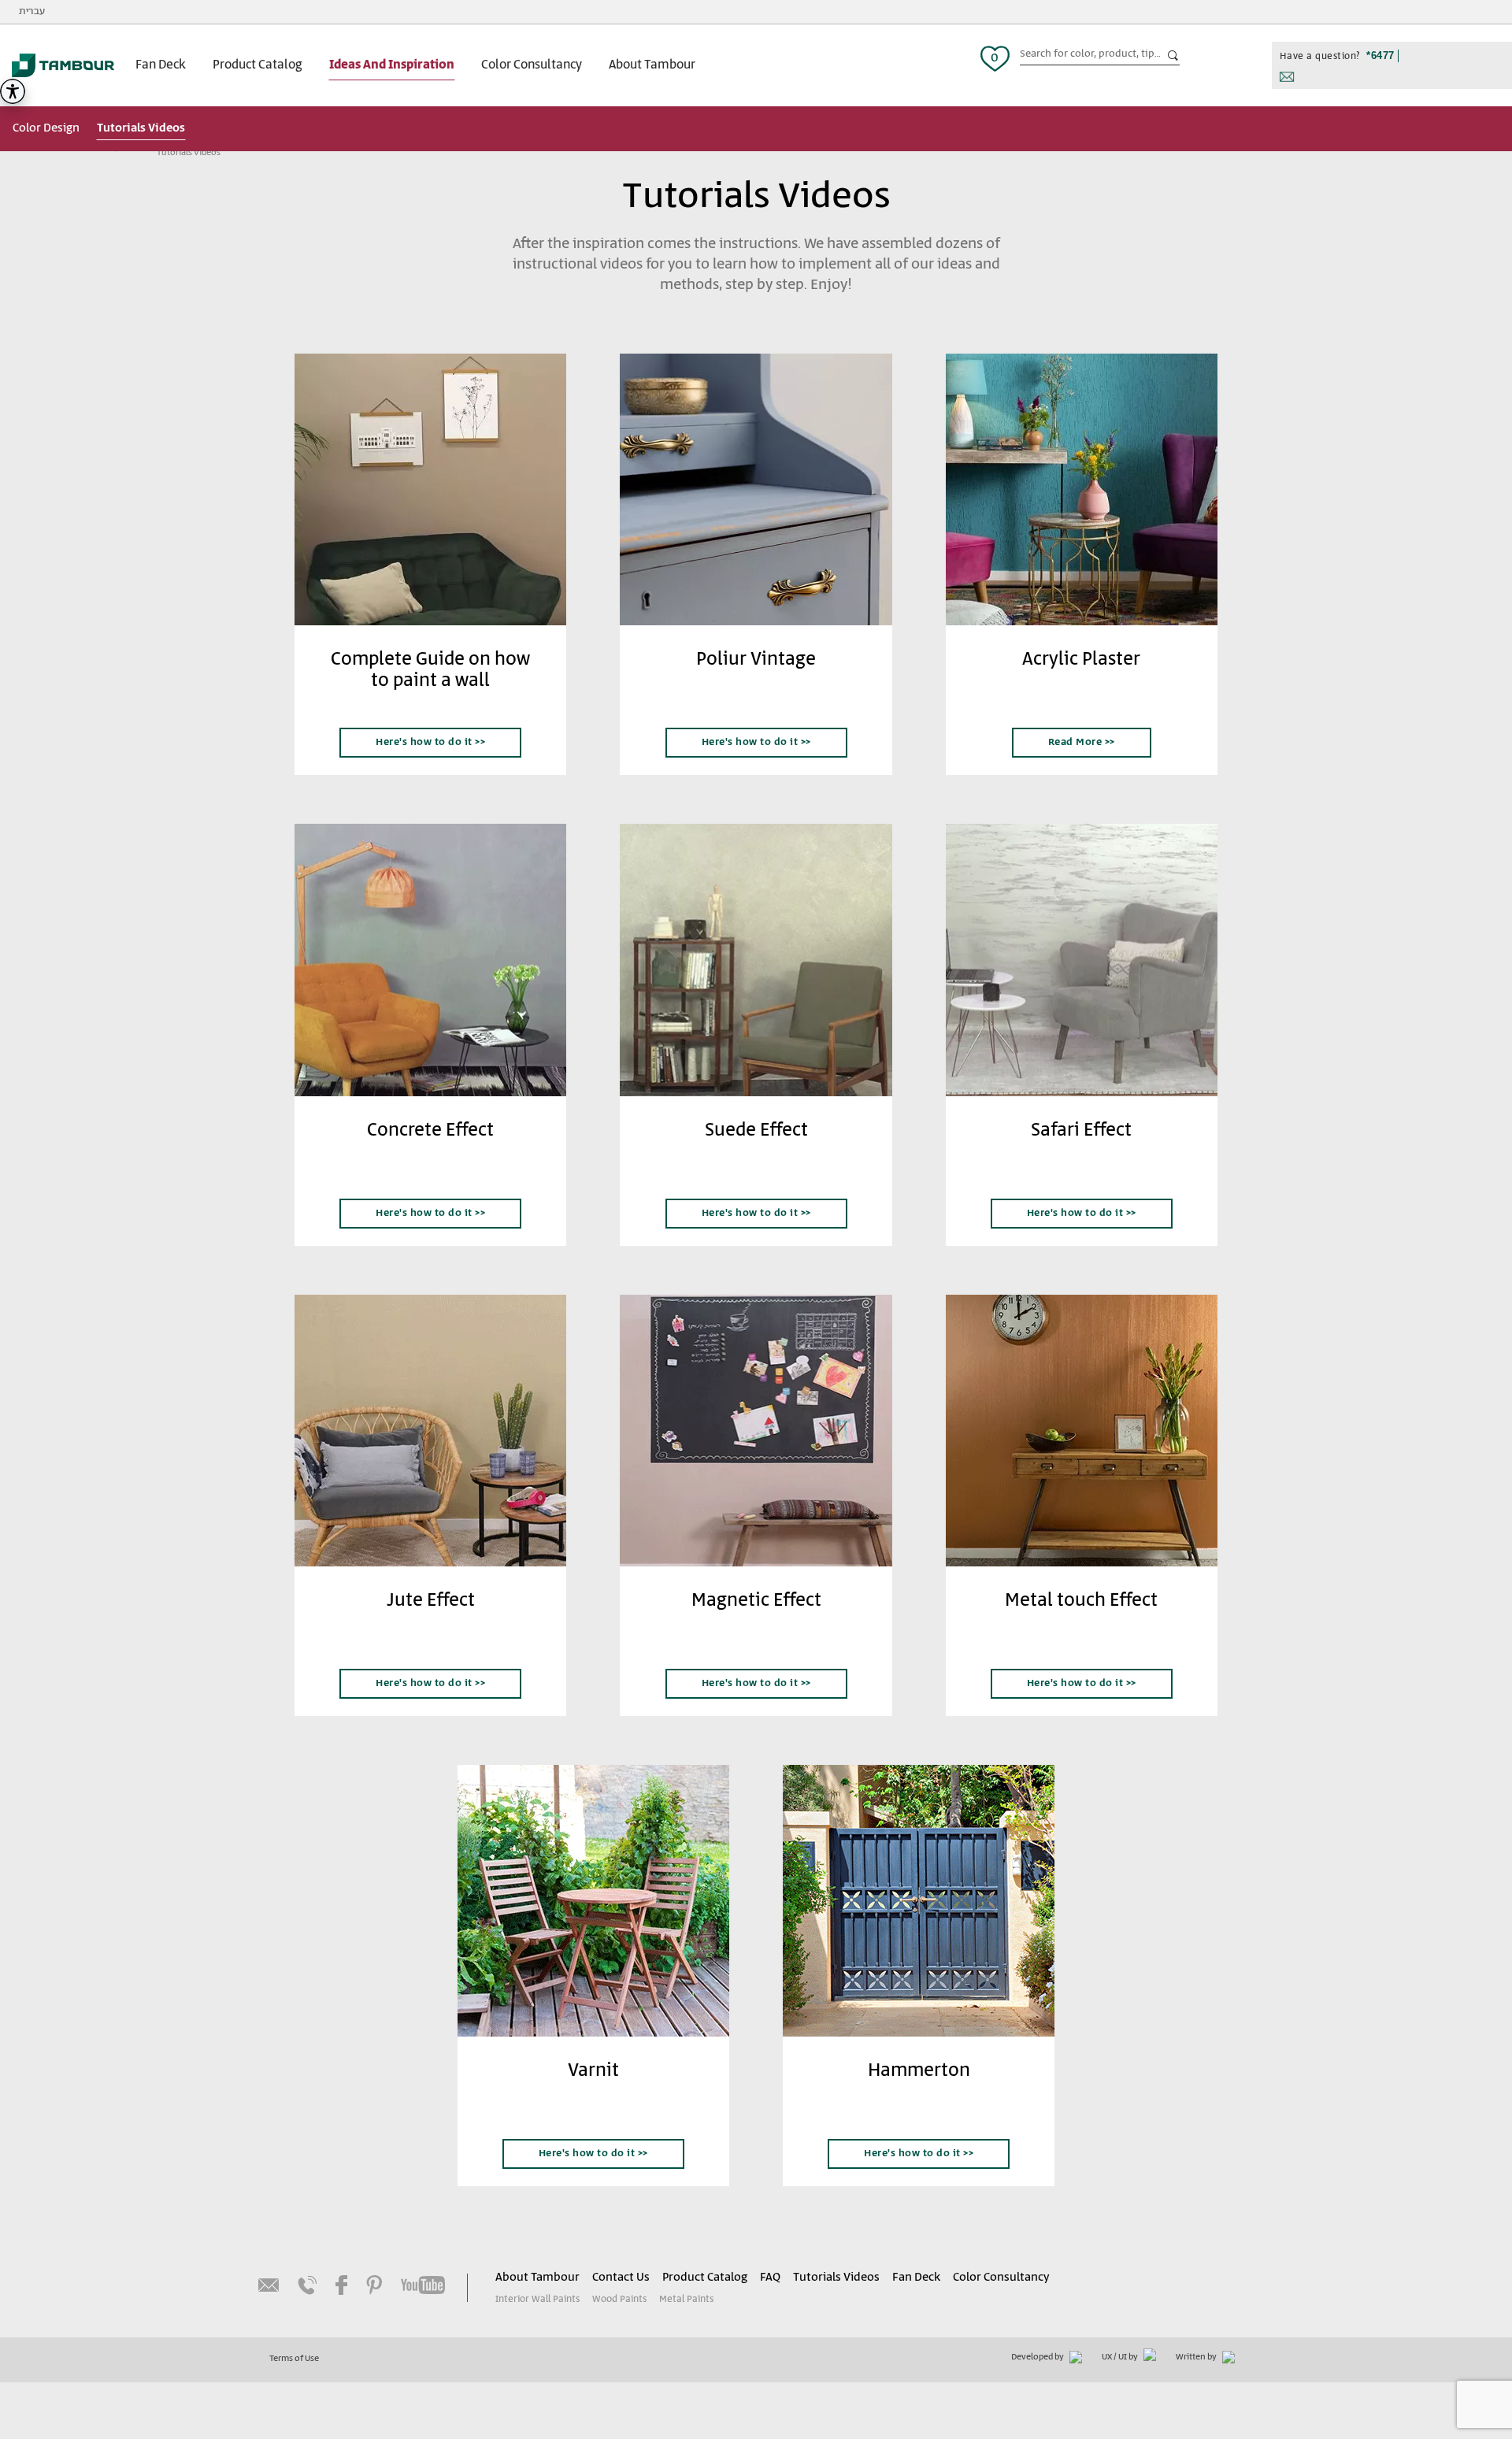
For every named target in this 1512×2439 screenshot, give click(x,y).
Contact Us (621, 2278)
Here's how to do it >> (430, 742)
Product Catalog (258, 65)
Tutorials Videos (141, 128)
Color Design (46, 128)
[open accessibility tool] (13, 91)
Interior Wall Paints (537, 2299)
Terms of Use (294, 2359)
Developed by (1038, 2357)
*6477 (1380, 56)
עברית (32, 11)
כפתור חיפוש (1173, 56)
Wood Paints (619, 2299)
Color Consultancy (532, 65)
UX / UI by (1121, 2357)
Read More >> (1082, 742)
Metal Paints (686, 2299)
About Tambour (652, 65)
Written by (1197, 2357)
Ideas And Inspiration (392, 65)
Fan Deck (161, 65)
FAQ (770, 2278)
